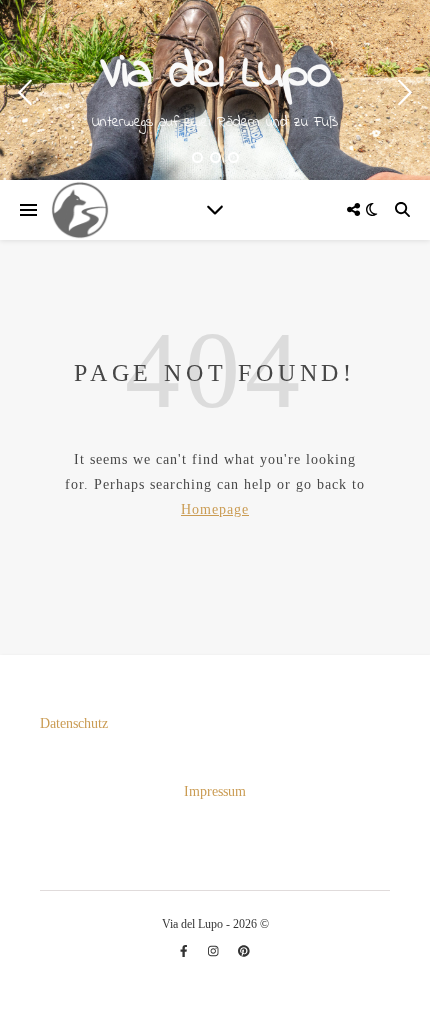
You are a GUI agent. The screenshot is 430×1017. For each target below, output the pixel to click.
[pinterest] (244, 952)
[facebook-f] (185, 952)
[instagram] (215, 952)
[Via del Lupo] (80, 210)
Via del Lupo (215, 74)
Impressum (215, 791)
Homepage (215, 509)
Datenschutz (74, 723)
